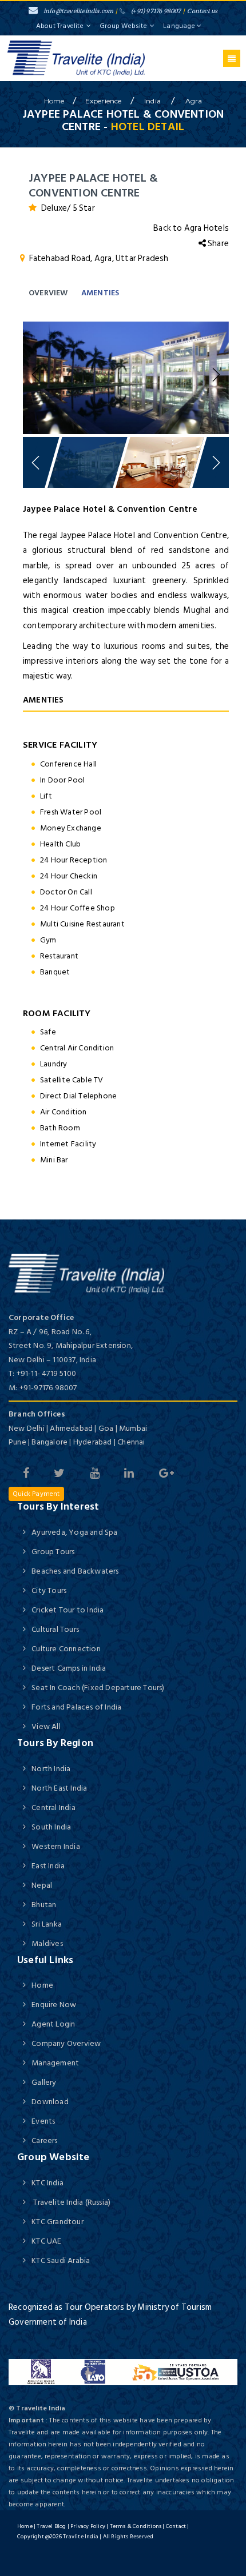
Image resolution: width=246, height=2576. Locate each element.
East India (48, 1866)
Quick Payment (36, 1494)
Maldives (47, 1943)
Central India (53, 1807)
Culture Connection (66, 1649)
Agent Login (53, 2024)
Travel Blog (51, 2526)
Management (55, 2063)
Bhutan (44, 1905)
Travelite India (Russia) (71, 2202)
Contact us (202, 11)
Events (43, 2121)
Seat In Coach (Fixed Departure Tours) (98, 1688)
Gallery (44, 2082)
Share (217, 244)
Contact (176, 2526)
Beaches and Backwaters (75, 1571)
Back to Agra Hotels (191, 228)
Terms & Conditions (136, 2526)
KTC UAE (46, 2241)
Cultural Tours (55, 1629)
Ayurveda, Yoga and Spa (74, 1532)
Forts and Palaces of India (76, 1707)
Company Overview (66, 2043)
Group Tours (53, 1552)
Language (180, 26)
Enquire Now (54, 2005)
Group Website (123, 26)
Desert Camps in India (69, 1668)
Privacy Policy (88, 2526)
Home (42, 1985)
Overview (48, 293)
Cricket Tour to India (68, 1610)
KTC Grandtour (57, 2222)
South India (51, 1827)
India (153, 101)
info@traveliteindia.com (79, 11)
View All (46, 1726)
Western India (56, 1846)
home (54, 101)
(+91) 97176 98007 (156, 11)
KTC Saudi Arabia (61, 2260)
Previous (37, 375)
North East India (59, 1788)
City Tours (49, 1590)
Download (50, 2102)
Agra (194, 101)
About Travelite (60, 26)
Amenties (100, 293)
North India (51, 1769)
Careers (44, 2140)
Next (215, 375)
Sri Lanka (47, 1924)
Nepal (42, 1885)
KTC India (47, 2183)
